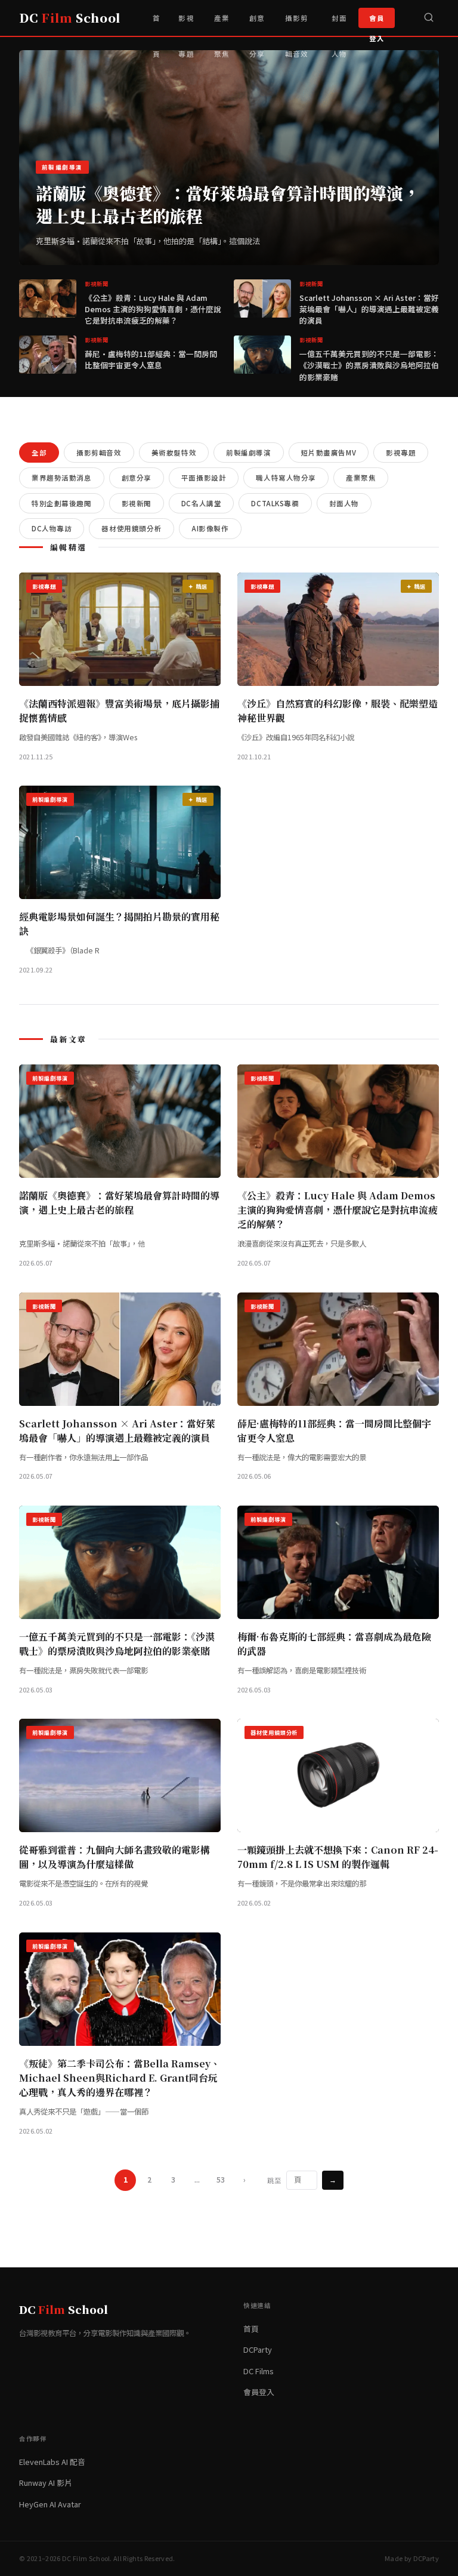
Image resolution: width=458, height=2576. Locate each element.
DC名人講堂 (201, 503)
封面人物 (339, 24)
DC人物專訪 (52, 528)
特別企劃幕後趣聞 (62, 503)
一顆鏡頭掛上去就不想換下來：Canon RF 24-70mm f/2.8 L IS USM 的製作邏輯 (338, 1857)
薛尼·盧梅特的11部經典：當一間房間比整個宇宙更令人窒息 (151, 359)
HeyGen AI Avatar (50, 2504)
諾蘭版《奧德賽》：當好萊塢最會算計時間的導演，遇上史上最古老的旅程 (228, 204)
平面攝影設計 (204, 478)
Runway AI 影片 (46, 2483)
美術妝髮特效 (174, 453)
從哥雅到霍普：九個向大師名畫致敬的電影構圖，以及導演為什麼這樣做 (114, 1857)
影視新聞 (137, 503)
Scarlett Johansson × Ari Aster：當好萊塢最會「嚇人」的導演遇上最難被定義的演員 (369, 309)
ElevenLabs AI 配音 (52, 2462)
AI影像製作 (210, 528)
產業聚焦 (222, 24)
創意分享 (257, 24)
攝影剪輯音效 (297, 24)
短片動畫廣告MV (329, 453)
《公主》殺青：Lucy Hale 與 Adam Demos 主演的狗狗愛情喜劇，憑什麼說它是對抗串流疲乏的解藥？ (153, 309)
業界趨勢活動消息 (62, 478)
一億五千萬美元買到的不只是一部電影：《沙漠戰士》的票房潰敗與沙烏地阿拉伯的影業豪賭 (369, 365)
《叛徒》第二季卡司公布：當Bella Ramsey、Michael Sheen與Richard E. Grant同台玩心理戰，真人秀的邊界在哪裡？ (120, 2078)
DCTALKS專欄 (275, 503)
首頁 (157, 24)
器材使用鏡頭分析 (131, 528)
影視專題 (186, 24)
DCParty (258, 2349)
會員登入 (377, 21)
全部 (39, 453)
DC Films (259, 2371)
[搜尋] (429, 18)
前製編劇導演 (248, 453)
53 (221, 2180)
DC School (70, 18)
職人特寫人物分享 (286, 478)
